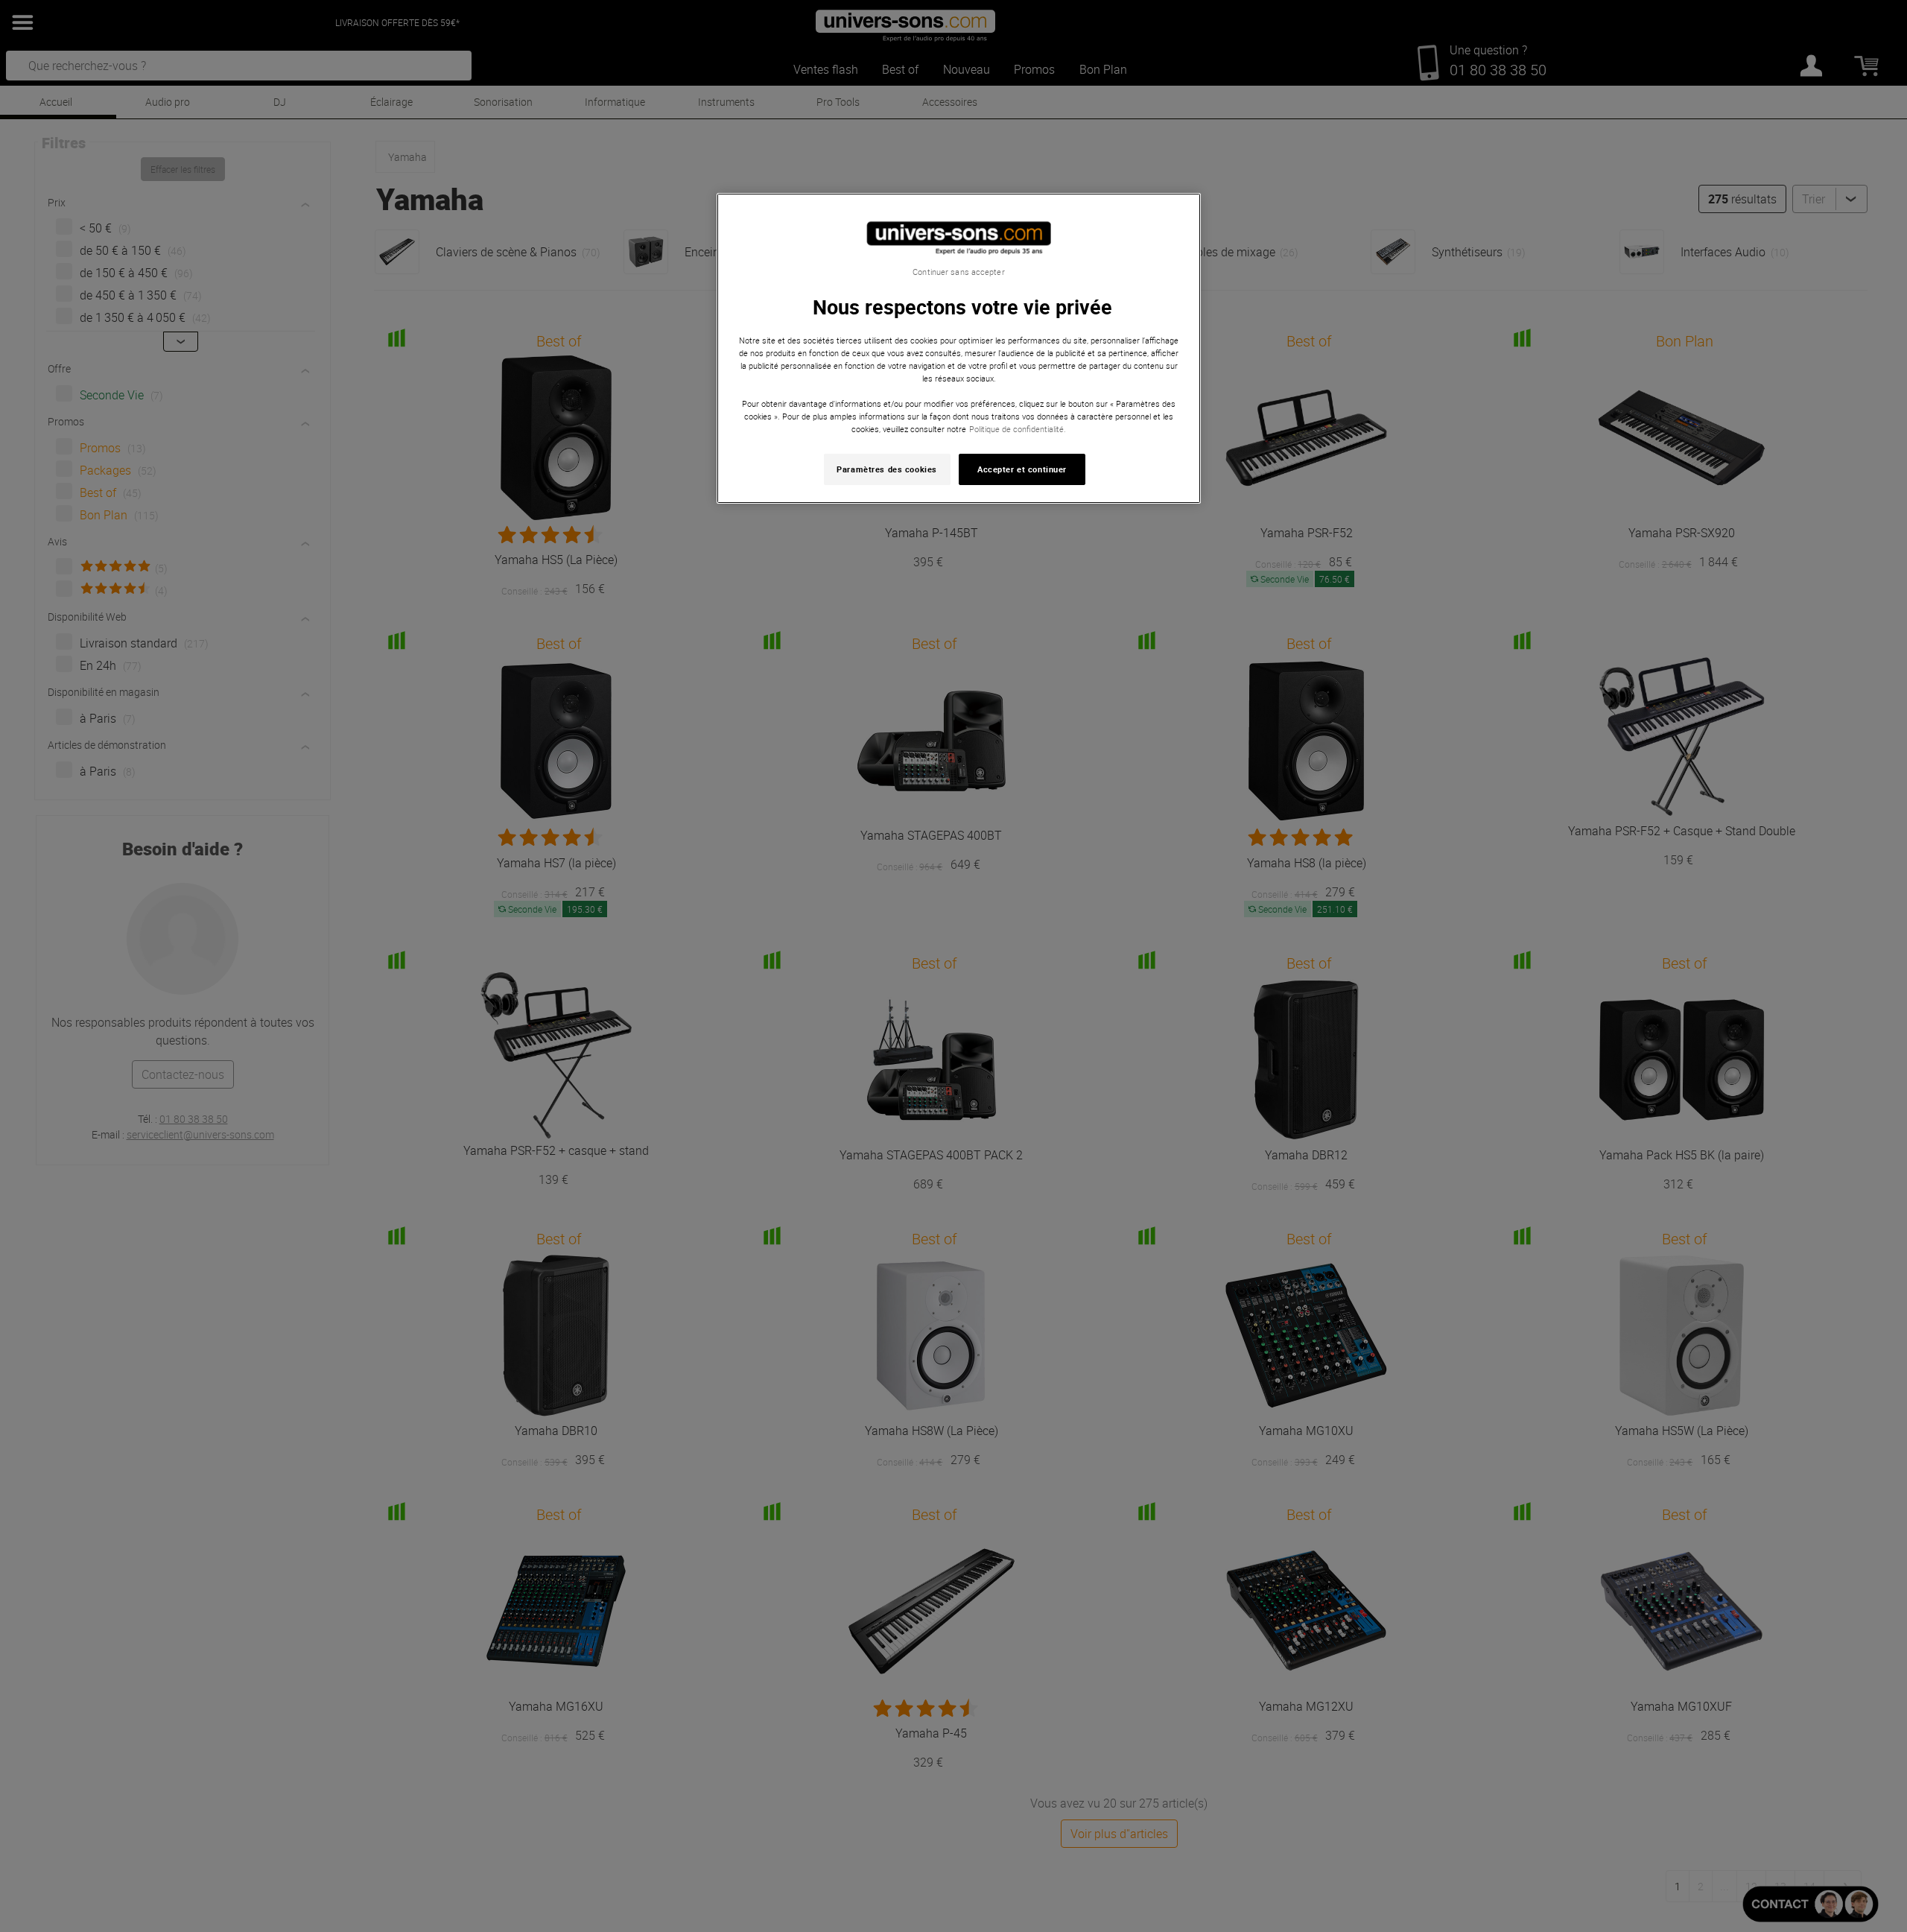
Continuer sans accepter (958, 272)
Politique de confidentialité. (1018, 429)
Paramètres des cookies (887, 469)
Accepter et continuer (1022, 469)
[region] (959, 348)
